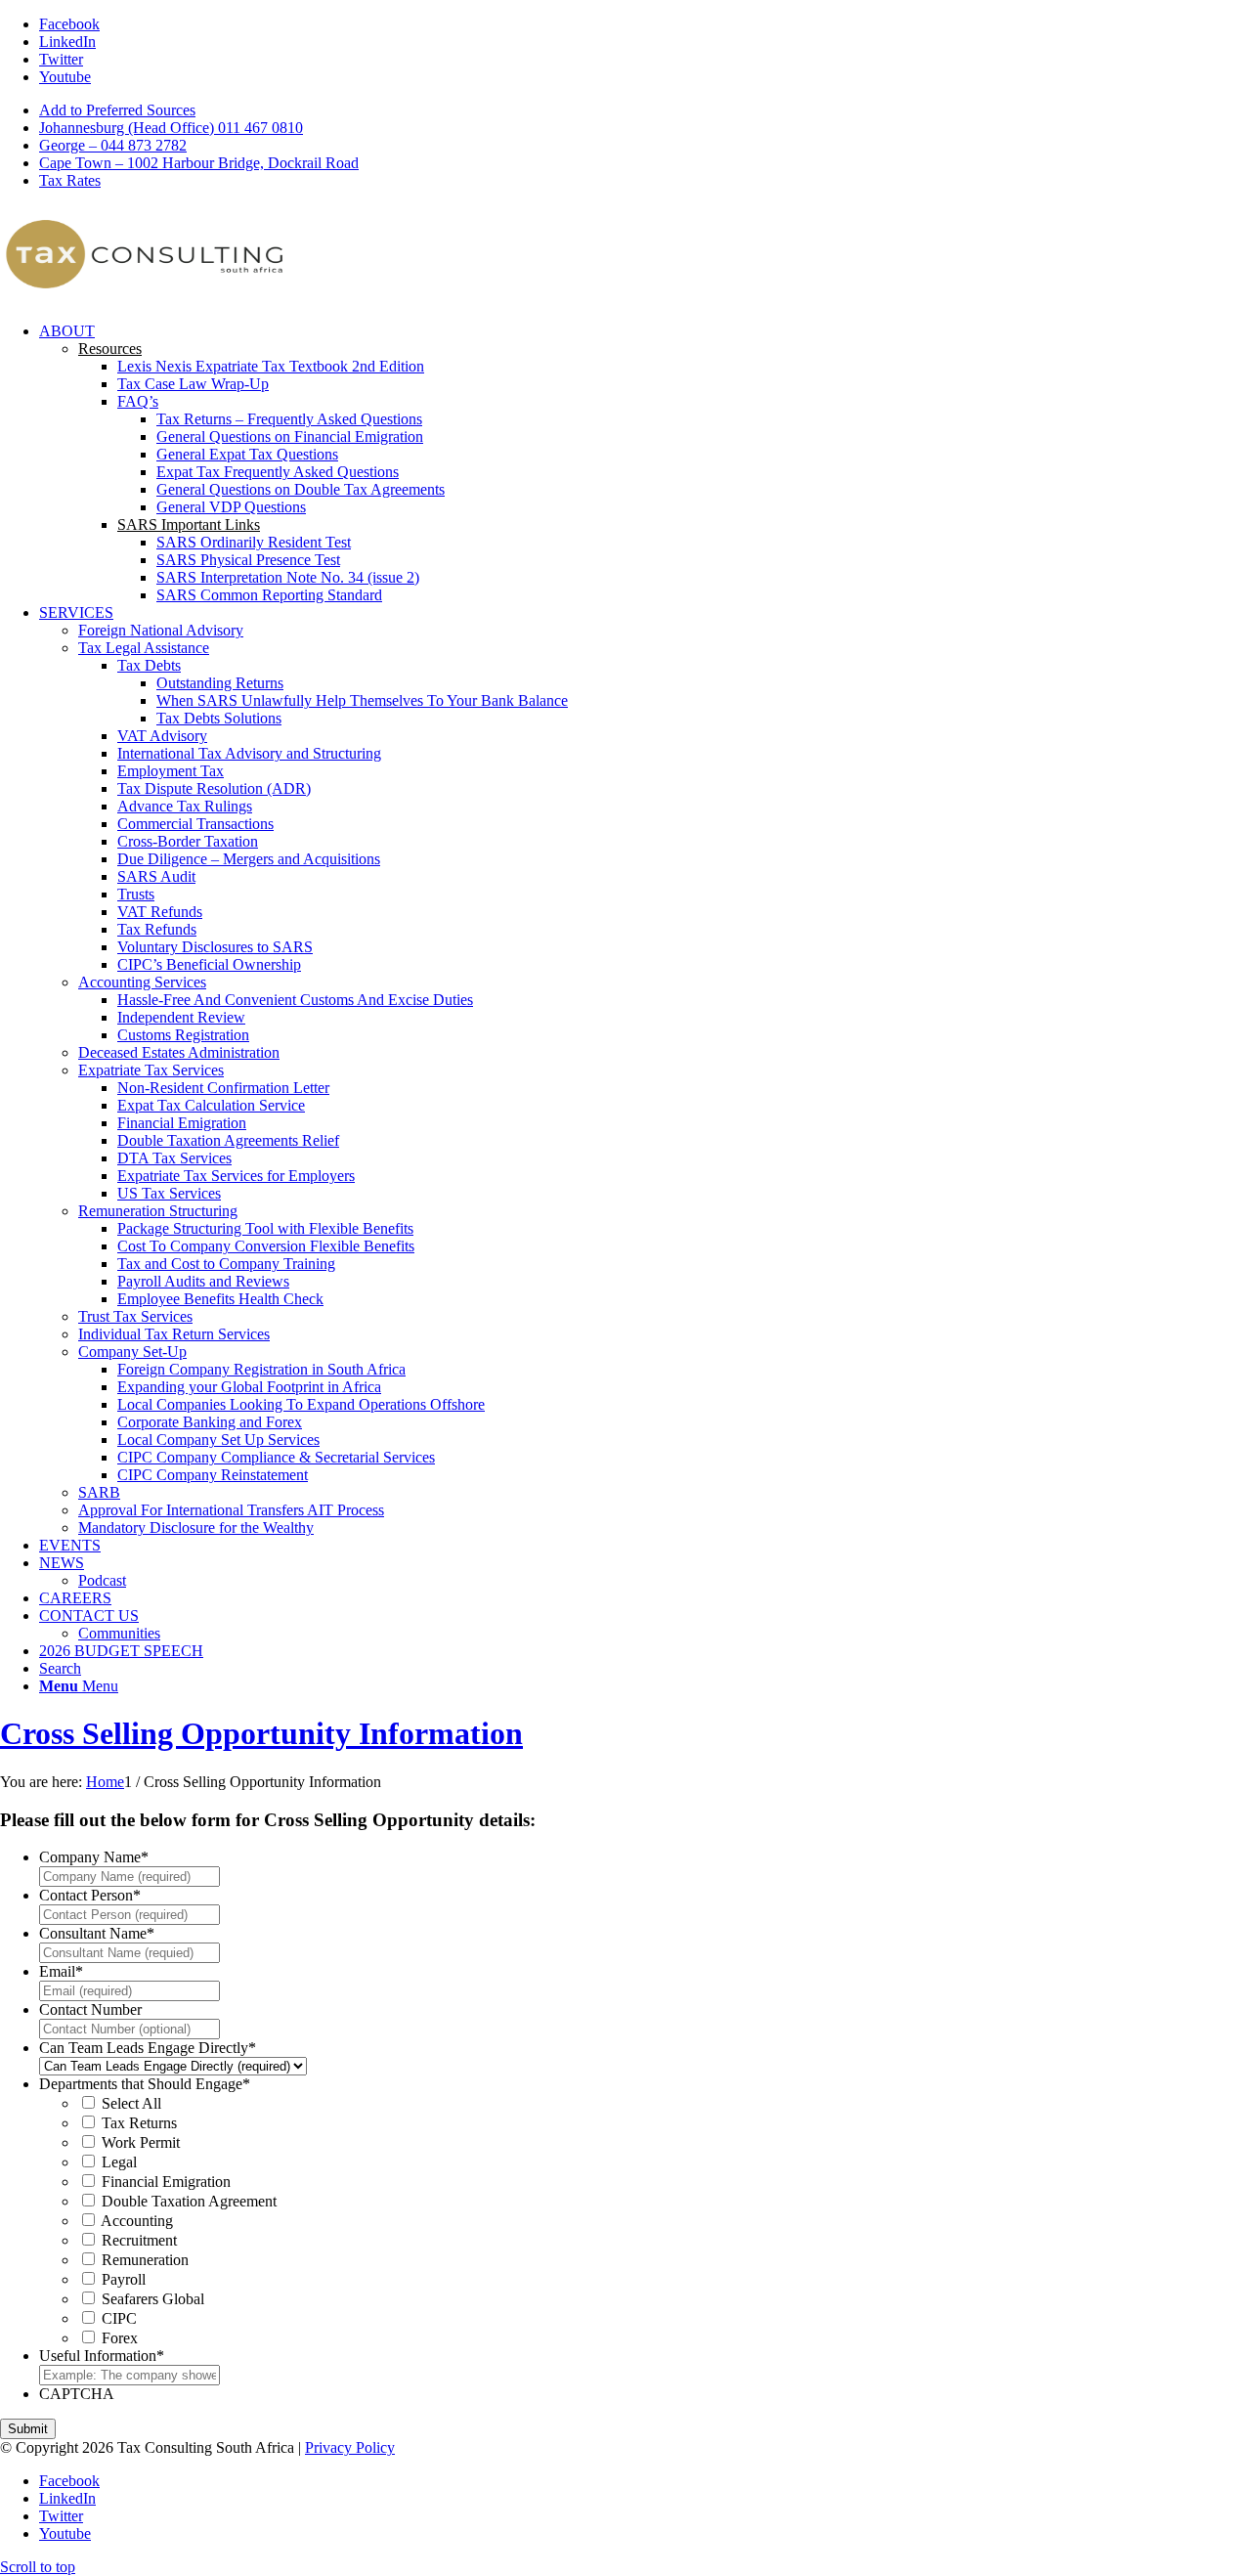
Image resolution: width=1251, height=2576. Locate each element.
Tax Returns (139, 2123)
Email (61, 1971)
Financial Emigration (166, 2182)
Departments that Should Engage (145, 2084)
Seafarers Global (153, 2299)
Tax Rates (70, 180)
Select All (131, 2103)
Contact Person (90, 1895)
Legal (119, 2162)
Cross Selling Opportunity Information (261, 1733)
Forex (120, 2338)
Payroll (124, 2279)
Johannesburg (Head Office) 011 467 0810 (171, 128)
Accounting (137, 2221)
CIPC (119, 2318)
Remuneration (145, 2260)
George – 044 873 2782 (113, 145)
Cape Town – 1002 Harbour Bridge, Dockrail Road (199, 163)
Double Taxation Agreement (189, 2201)
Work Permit (141, 2142)
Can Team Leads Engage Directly (148, 2048)
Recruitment (139, 2240)
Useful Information (102, 2356)
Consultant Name (97, 1933)
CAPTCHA (77, 2394)
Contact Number (90, 2009)
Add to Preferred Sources (117, 110)
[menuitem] (645, 110)
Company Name (94, 1857)
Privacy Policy (350, 2447)
